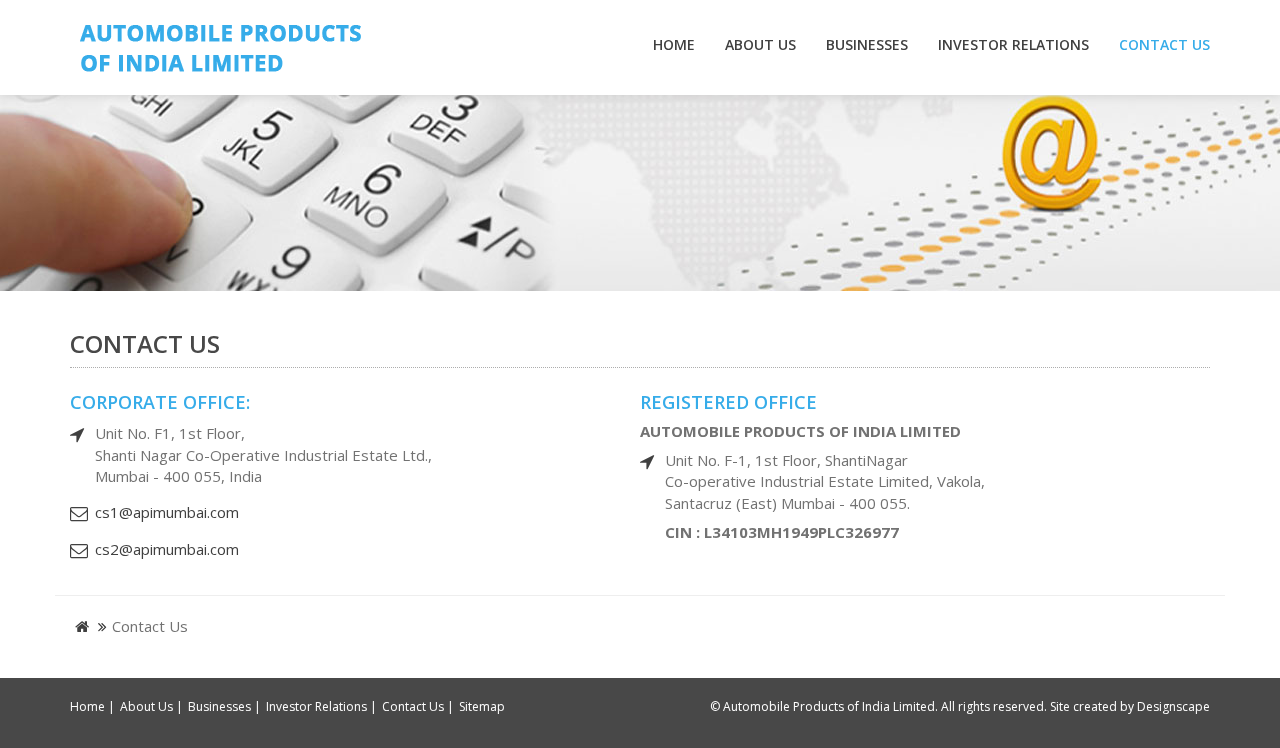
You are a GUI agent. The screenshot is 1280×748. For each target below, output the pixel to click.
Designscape (1173, 706)
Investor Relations (1013, 44)
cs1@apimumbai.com (167, 512)
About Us (760, 44)
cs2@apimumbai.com (167, 549)
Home (674, 44)
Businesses (867, 44)
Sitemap (482, 706)
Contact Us (1164, 44)
